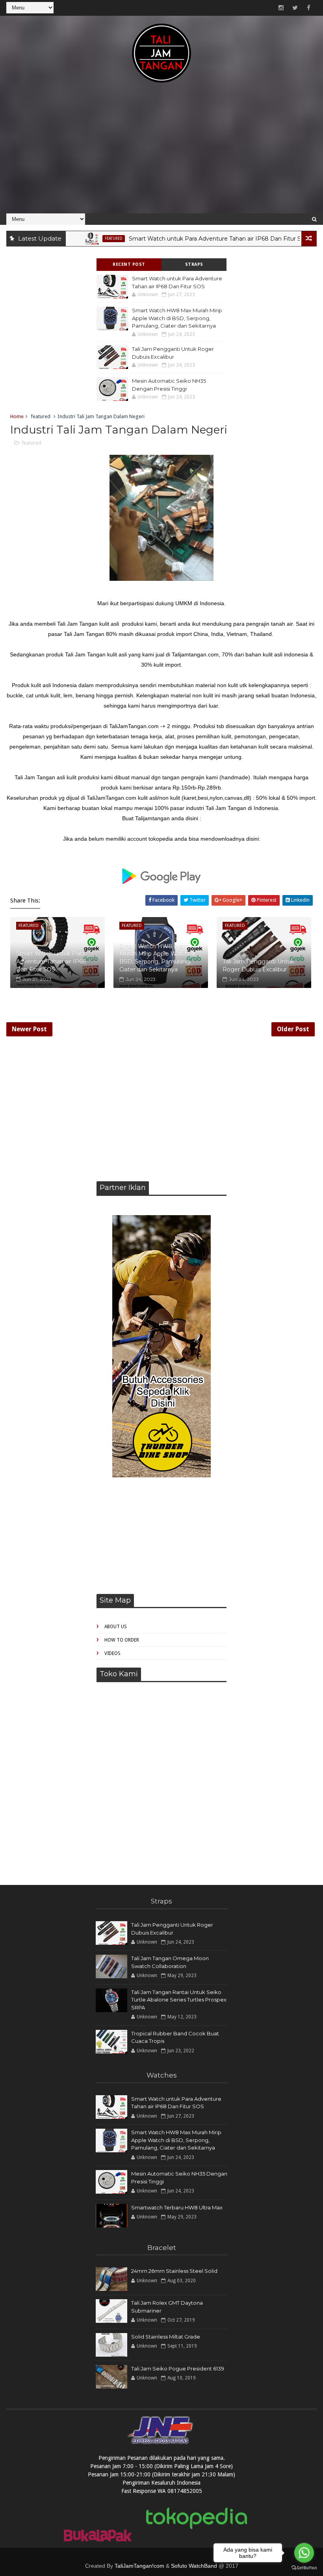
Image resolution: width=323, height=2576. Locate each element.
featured (83, 238)
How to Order (122, 1640)
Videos (112, 1653)
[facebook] (309, 8)
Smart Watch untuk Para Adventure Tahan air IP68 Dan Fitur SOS (189, 239)
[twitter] (295, 8)
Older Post (293, 1029)
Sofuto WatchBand (194, 2566)
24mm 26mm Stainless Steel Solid (174, 2271)
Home (17, 416)
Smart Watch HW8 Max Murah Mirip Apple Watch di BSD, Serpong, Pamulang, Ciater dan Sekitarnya (177, 318)
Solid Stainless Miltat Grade (166, 2337)
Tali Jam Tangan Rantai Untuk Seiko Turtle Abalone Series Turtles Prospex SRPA (179, 2000)
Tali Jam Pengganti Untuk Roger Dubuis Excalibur (258, 966)
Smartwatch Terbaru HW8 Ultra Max (177, 2207)
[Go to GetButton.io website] (304, 2568)
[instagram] (281, 8)
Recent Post (129, 264)
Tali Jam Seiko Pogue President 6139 (178, 2368)
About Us (116, 1627)
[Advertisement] (162, 152)
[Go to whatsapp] (304, 2553)
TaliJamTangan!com (139, 2566)
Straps (194, 264)
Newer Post (29, 1029)
